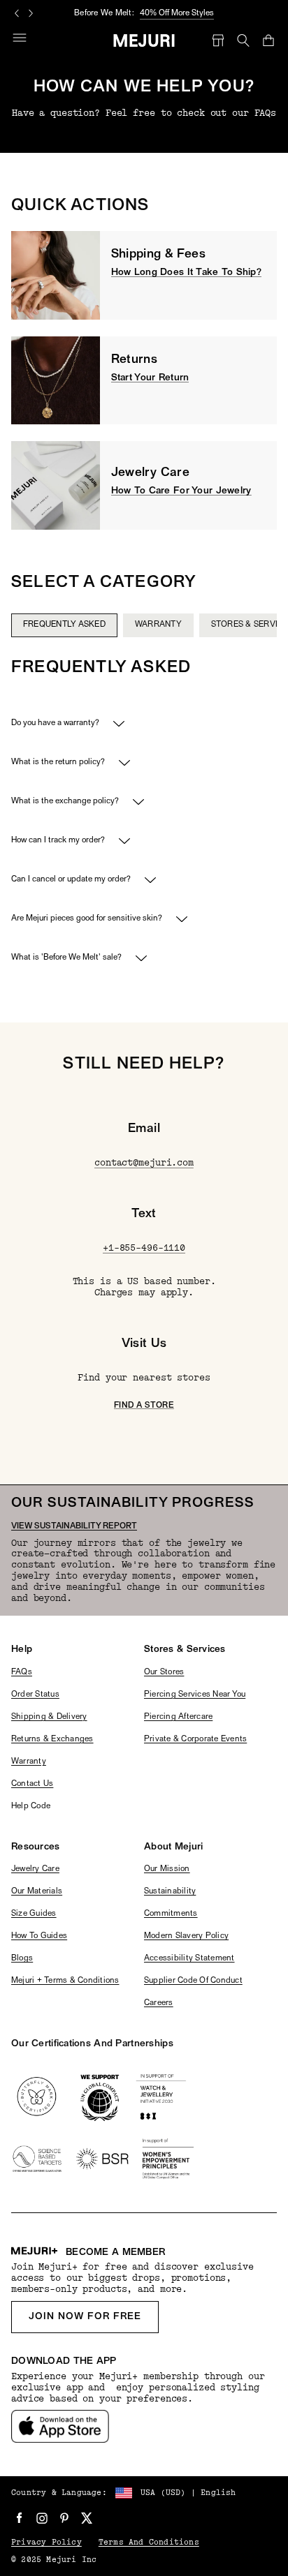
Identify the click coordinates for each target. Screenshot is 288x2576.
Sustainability (170, 1891)
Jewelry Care (35, 1869)
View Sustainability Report (74, 1526)
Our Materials (37, 1891)
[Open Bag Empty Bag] (268, 40)
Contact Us (32, 1784)
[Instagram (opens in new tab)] (42, 2518)
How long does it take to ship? (186, 273)
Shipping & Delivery (49, 1717)
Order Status (35, 1695)
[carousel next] (31, 13)
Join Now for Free (85, 2317)
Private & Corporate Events (195, 1739)
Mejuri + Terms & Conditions (65, 1981)
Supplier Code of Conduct (193, 1981)
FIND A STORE (144, 1406)
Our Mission (167, 1869)
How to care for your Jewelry (181, 491)
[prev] (58, 641)
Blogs (22, 1958)
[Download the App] (60, 2426)
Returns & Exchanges (52, 1739)
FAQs (22, 1672)
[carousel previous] (17, 13)
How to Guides (39, 1936)
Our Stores (164, 1672)
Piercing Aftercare (178, 1717)
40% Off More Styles (177, 13)
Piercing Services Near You (195, 1695)
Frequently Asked (64, 625)
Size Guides (34, 1914)
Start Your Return (150, 378)
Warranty (158, 625)
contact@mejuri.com (144, 1163)
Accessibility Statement (189, 1958)
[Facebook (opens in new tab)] (20, 2518)
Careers (159, 2003)
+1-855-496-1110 (144, 1248)
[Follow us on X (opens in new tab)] (87, 2518)
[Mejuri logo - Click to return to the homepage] (144, 40)
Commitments (171, 1914)
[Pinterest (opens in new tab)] (64, 2518)
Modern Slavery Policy (186, 1936)
